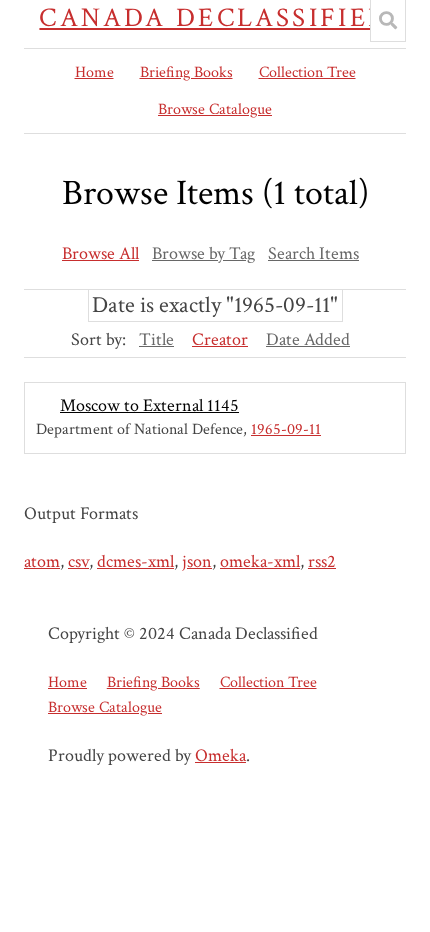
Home (94, 72)
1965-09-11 (286, 429)
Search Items (313, 253)
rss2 (322, 561)
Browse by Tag (203, 253)
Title (156, 339)
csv (78, 561)
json (197, 561)
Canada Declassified (214, 18)
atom (42, 561)
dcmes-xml (135, 561)
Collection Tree (307, 72)
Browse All (100, 253)
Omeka (220, 755)
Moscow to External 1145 (149, 405)
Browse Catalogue (215, 109)
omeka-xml (260, 561)
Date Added (308, 339)
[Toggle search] (388, 21)
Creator (220, 339)
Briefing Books (186, 72)
